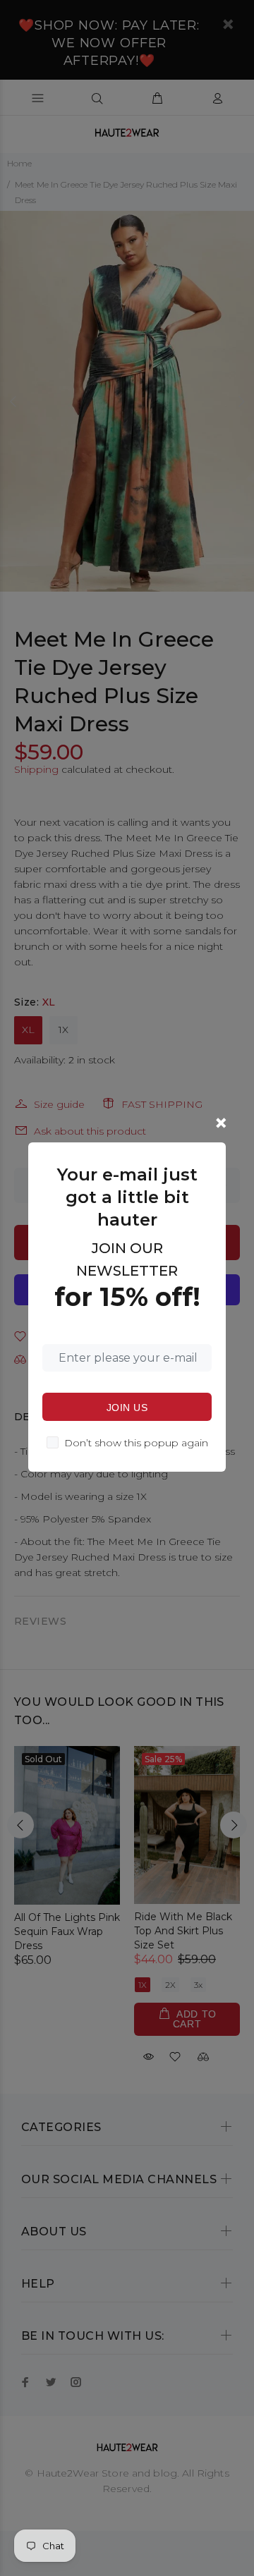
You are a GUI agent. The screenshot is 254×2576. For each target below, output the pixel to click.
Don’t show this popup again (136, 1443)
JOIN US (127, 1408)
